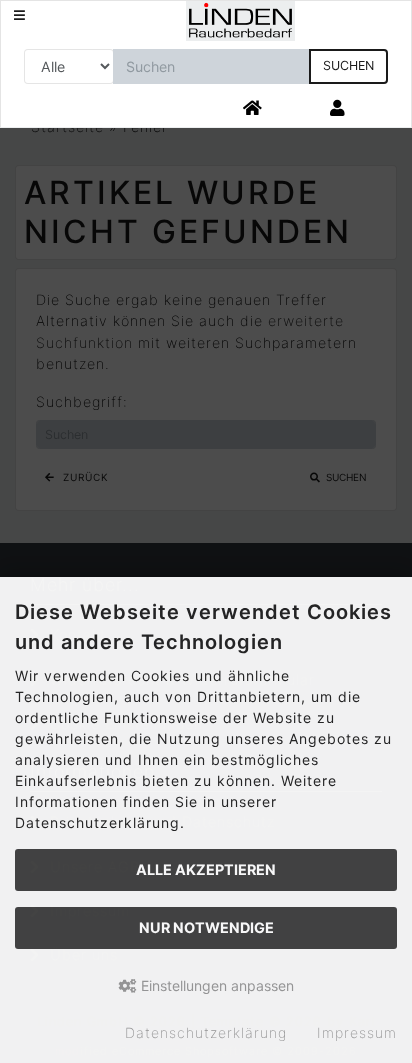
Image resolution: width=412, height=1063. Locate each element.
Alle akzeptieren (206, 869)
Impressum (357, 1032)
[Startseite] (253, 109)
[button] (337, 109)
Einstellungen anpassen (215, 985)
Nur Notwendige (206, 927)
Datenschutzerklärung (206, 1032)
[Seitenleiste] (19, 16)
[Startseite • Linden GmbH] (241, 19)
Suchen (348, 65)
